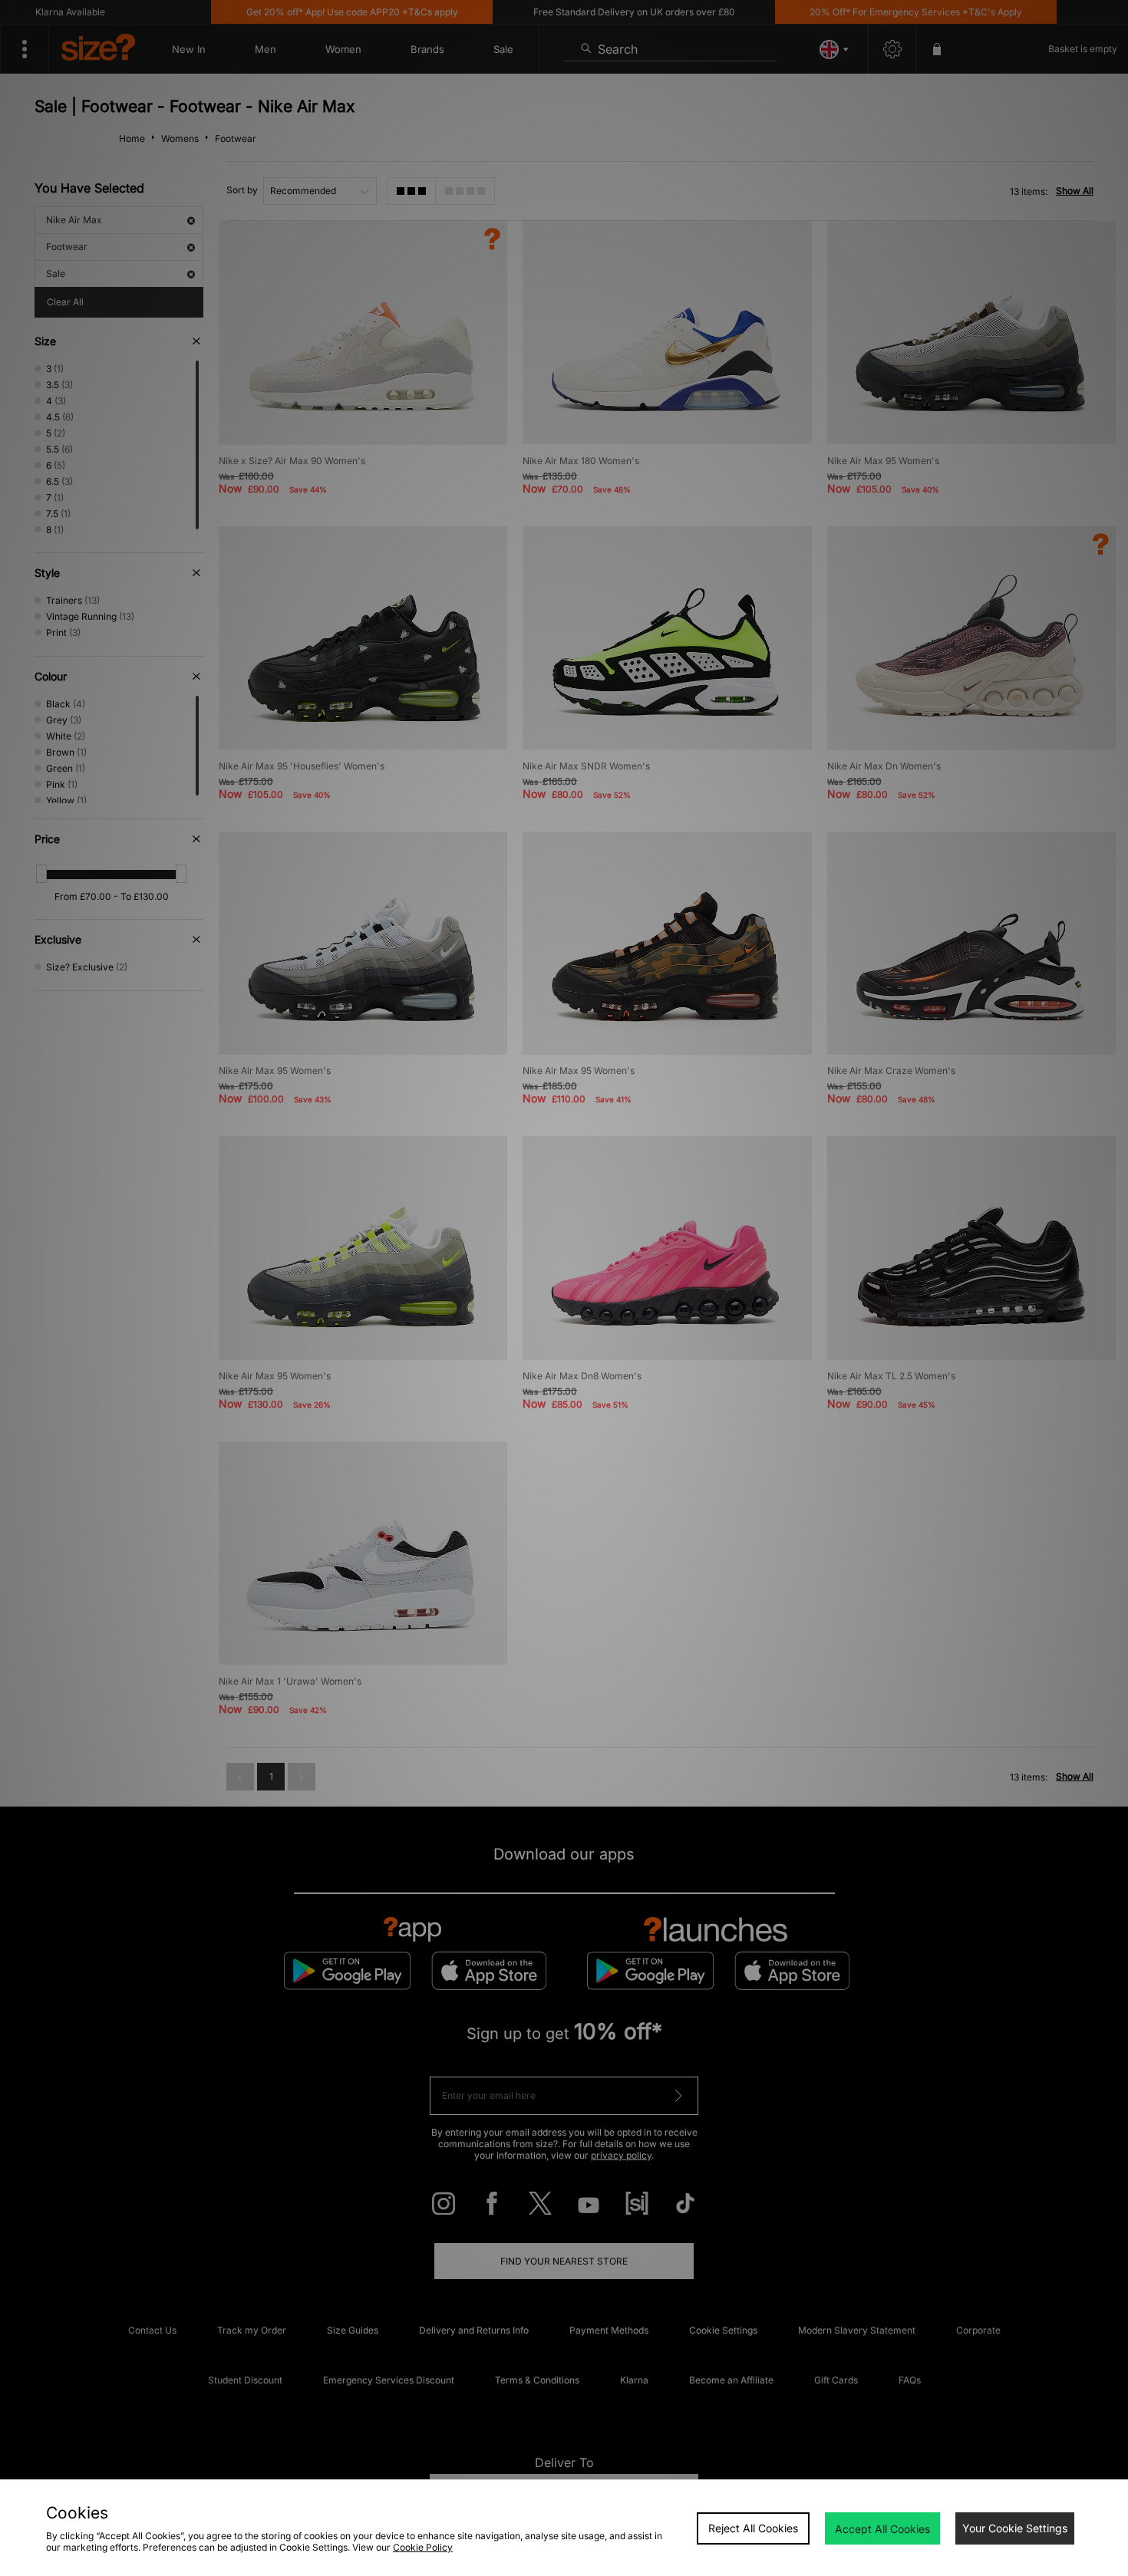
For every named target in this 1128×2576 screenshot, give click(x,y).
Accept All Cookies (882, 2529)
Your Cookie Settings (1015, 2528)
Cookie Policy (423, 2547)
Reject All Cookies (753, 2528)
